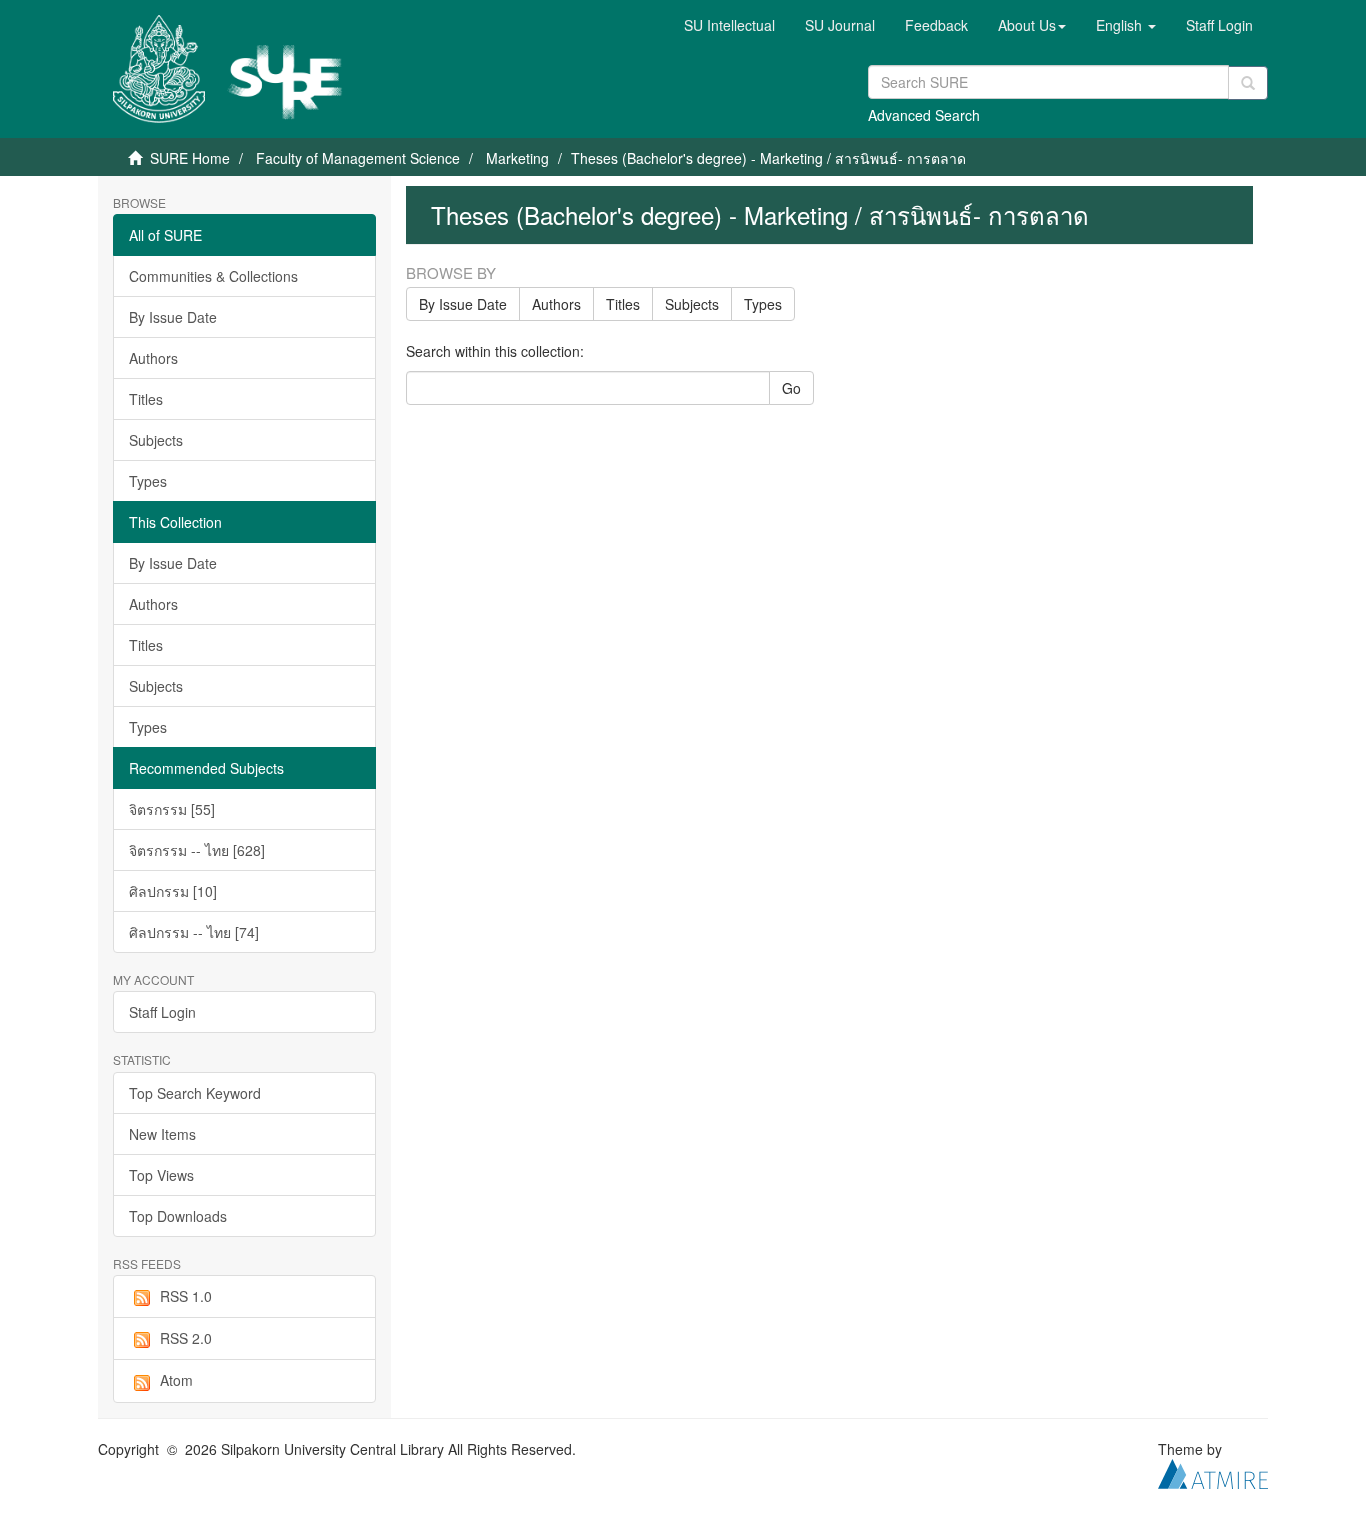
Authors (153, 358)
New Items (162, 1134)
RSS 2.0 (186, 1338)
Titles (146, 399)
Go (791, 388)
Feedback (936, 25)
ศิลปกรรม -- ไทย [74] (194, 932)
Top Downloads (178, 1216)
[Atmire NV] (1213, 1471)
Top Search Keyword (195, 1093)
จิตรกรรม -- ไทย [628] (197, 850)
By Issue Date (173, 317)
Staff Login (162, 1012)
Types (148, 481)
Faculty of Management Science (358, 158)
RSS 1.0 (186, 1296)
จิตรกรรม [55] (172, 809)
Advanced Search (924, 115)
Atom (176, 1380)
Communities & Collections (213, 276)
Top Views (161, 1175)
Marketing (517, 158)
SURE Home (190, 158)
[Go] (1248, 83)
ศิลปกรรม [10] (173, 891)
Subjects (156, 440)
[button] (1032, 25)
